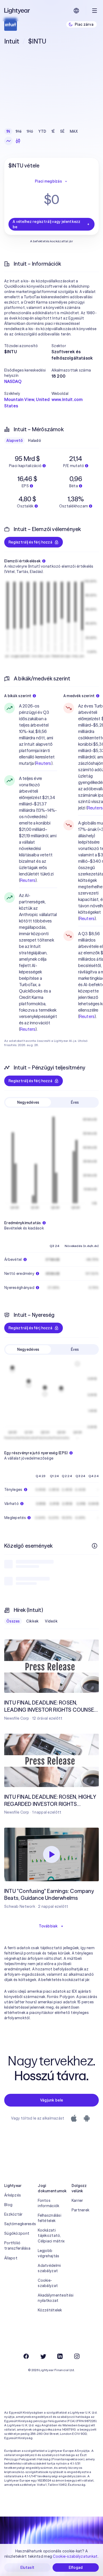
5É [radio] (62, 131)
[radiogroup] (42, 131)
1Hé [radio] (19, 131)
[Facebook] (26, 2356)
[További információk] (95, 1546)
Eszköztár (13, 2214)
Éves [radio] (75, 1102)
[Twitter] (43, 2356)
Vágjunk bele (51, 2100)
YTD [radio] (42, 131)
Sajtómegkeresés (18, 2224)
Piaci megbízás (48, 181)
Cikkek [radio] (32, 1621)
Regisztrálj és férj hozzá (30, 542)
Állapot (11, 2258)
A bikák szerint (18, 696)
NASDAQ (13, 381)
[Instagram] (77, 2356)
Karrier (77, 2200)
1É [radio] (53, 131)
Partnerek (81, 2210)
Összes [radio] (13, 1621)
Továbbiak (48, 1926)
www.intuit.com (67, 399)
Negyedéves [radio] (28, 1102)
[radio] (8, 141)
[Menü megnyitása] (95, 11)
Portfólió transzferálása (17, 2246)
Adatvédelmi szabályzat (49, 2268)
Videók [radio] (51, 1621)
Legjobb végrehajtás (48, 2253)
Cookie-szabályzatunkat (75, 2556)
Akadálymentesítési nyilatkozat (51, 2298)
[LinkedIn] (60, 2356)
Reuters (43, 763)
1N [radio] (8, 131)
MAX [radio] (74, 131)
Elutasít (27, 2568)
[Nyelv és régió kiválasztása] (76, 11)
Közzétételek (50, 2310)
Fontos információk (48, 2203)
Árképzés (13, 2195)
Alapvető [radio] (15, 441)
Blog (8, 2205)
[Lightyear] (17, 11)
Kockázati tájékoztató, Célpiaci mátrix (51, 2236)
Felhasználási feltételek (50, 2218)
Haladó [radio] (34, 441)
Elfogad (76, 2568)
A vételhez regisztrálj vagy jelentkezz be (47, 224)
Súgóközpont (17, 2233)
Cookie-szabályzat (48, 2283)
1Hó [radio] (30, 131)
